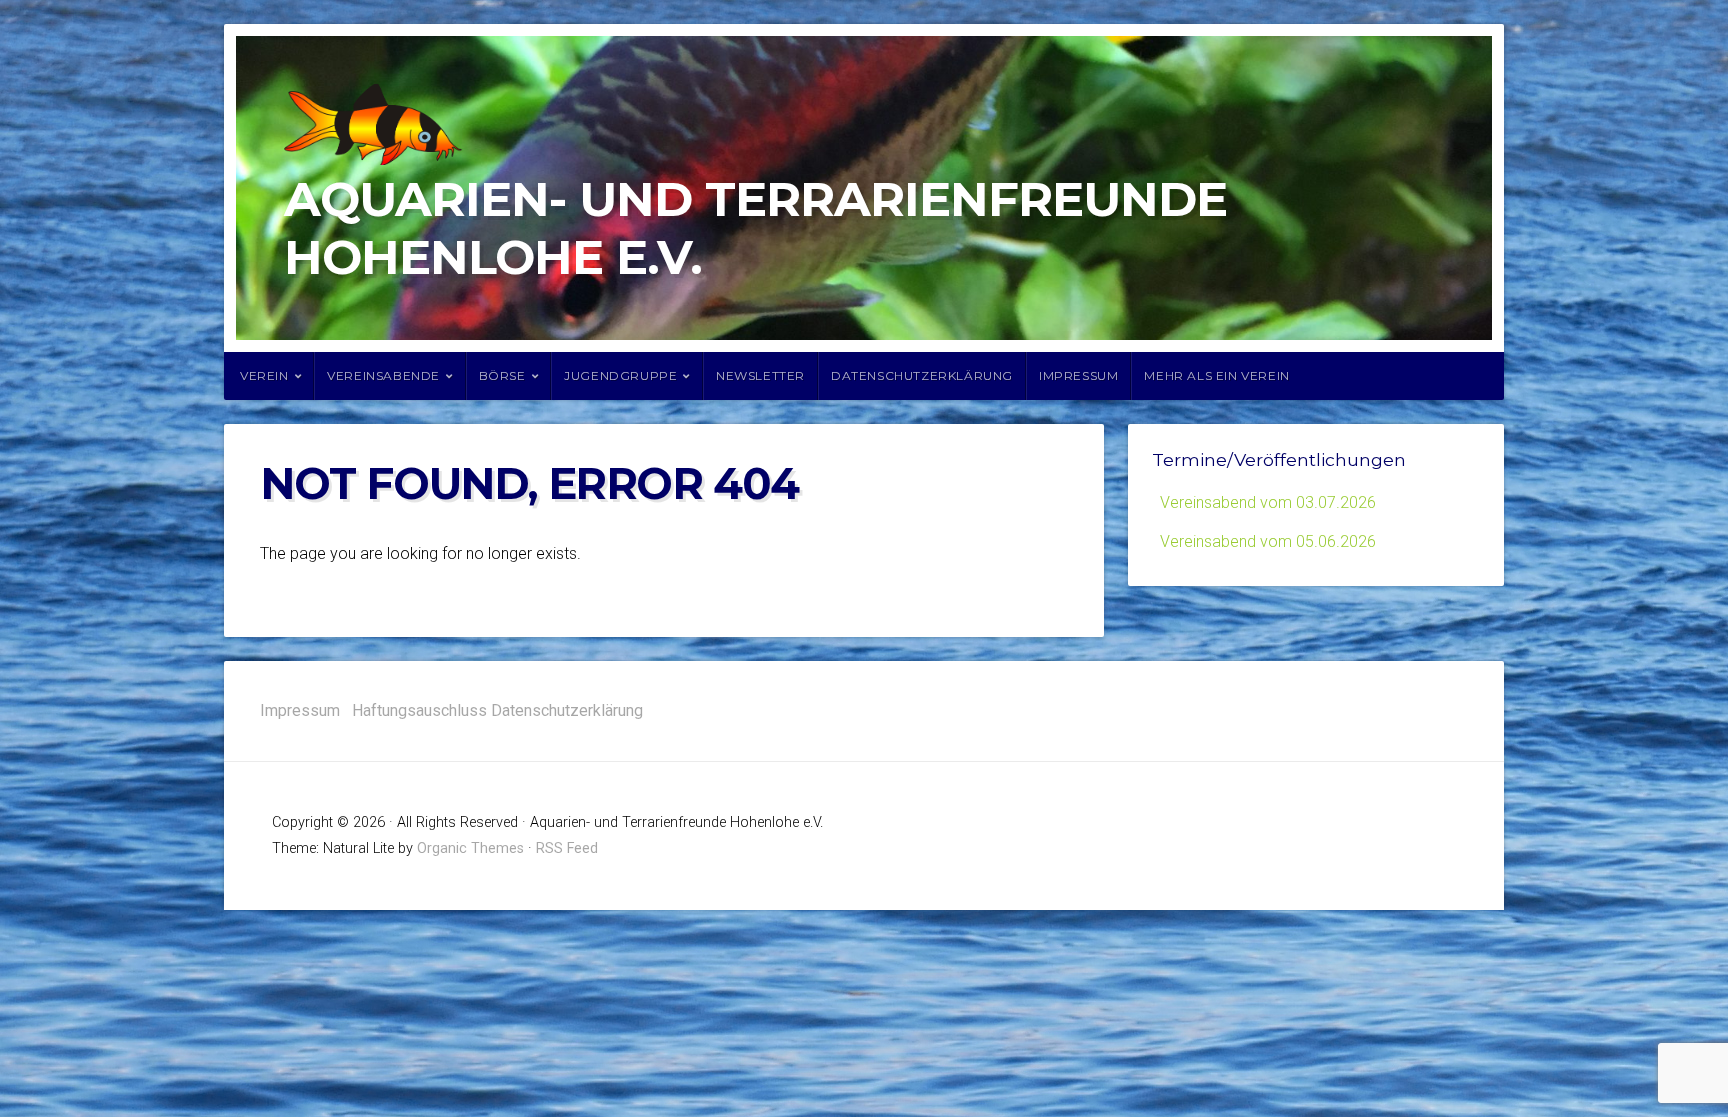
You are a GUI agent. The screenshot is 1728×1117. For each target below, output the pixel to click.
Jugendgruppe (620, 375)
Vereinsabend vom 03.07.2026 (1268, 502)
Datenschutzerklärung (922, 375)
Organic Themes (470, 848)
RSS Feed (567, 848)
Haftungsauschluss (419, 710)
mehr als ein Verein (1216, 375)
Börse (502, 375)
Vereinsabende (383, 375)
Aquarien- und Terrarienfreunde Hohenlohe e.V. (755, 228)
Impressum (1078, 375)
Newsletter (760, 375)
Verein (264, 375)
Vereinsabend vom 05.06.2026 (1268, 541)
